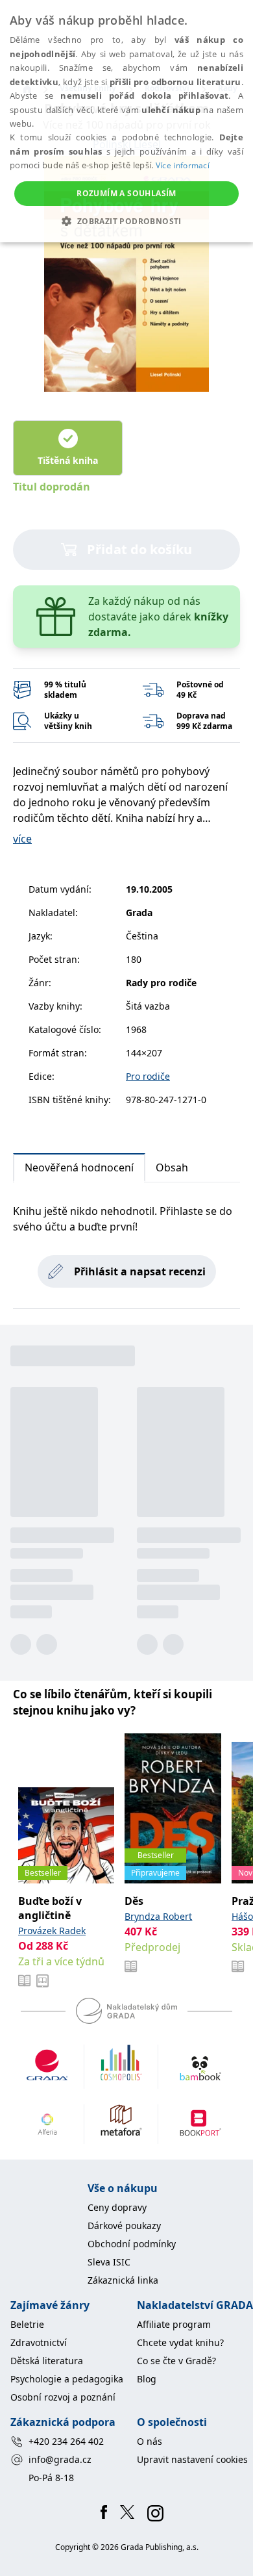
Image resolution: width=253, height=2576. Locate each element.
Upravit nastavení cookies (192, 2459)
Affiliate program (174, 2324)
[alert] (126, 121)
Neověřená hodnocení (79, 1167)
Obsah (172, 1167)
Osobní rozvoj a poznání (63, 2397)
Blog (147, 2379)
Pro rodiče (148, 1076)
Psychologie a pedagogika (67, 2379)
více (22, 839)
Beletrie (27, 2324)
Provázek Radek (52, 1931)
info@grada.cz (60, 2459)
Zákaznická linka (123, 2280)
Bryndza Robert (158, 1916)
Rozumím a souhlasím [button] (126, 193)
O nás (150, 2441)
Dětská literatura (47, 2361)
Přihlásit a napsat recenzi (140, 1271)
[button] (126, 221)
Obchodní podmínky (132, 2244)
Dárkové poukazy (124, 2225)
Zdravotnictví (39, 2342)
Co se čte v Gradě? (176, 2361)
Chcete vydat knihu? (180, 2342)
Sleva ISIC (109, 2262)
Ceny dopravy (117, 2207)
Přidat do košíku (139, 549)
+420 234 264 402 (66, 2441)
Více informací (183, 165)
